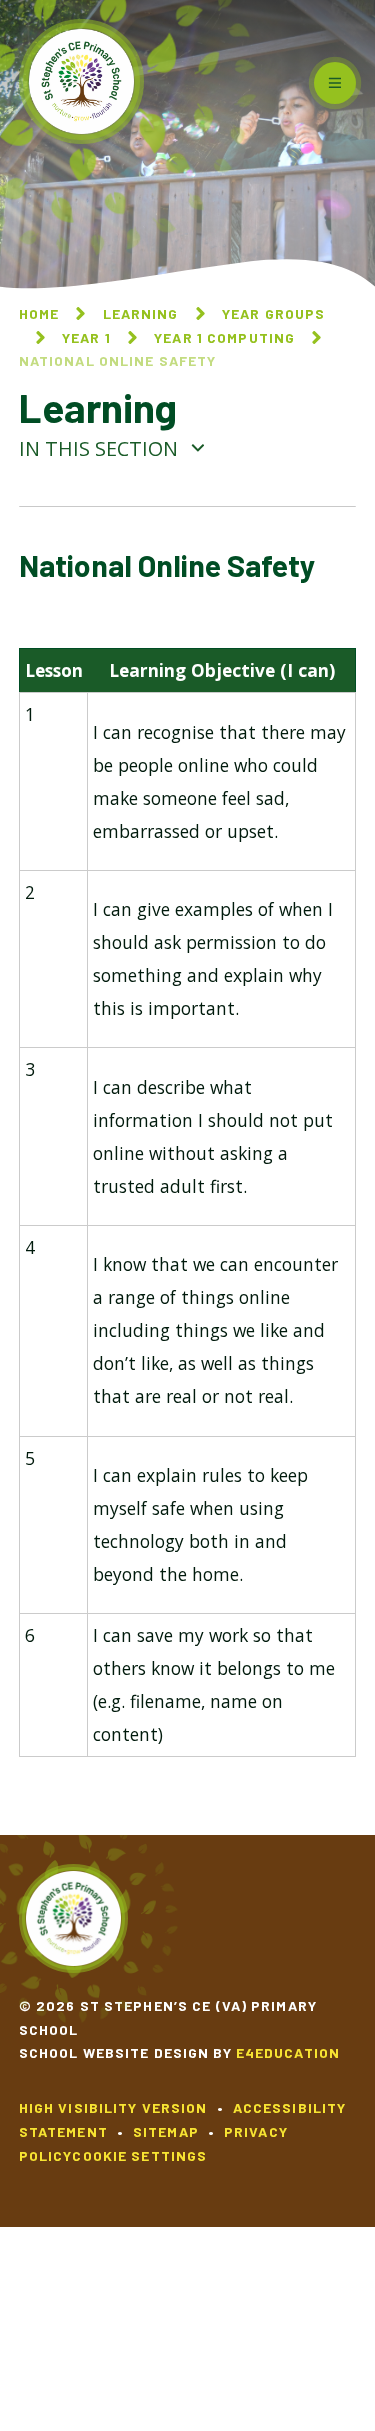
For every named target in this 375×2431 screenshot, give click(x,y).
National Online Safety (118, 360)
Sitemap (166, 2131)
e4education (288, 2052)
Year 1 (86, 337)
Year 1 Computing (224, 337)
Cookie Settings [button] (139, 2155)
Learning (141, 313)
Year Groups (273, 313)
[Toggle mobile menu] (335, 83)
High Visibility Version (113, 2107)
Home (39, 313)
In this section (101, 448)
